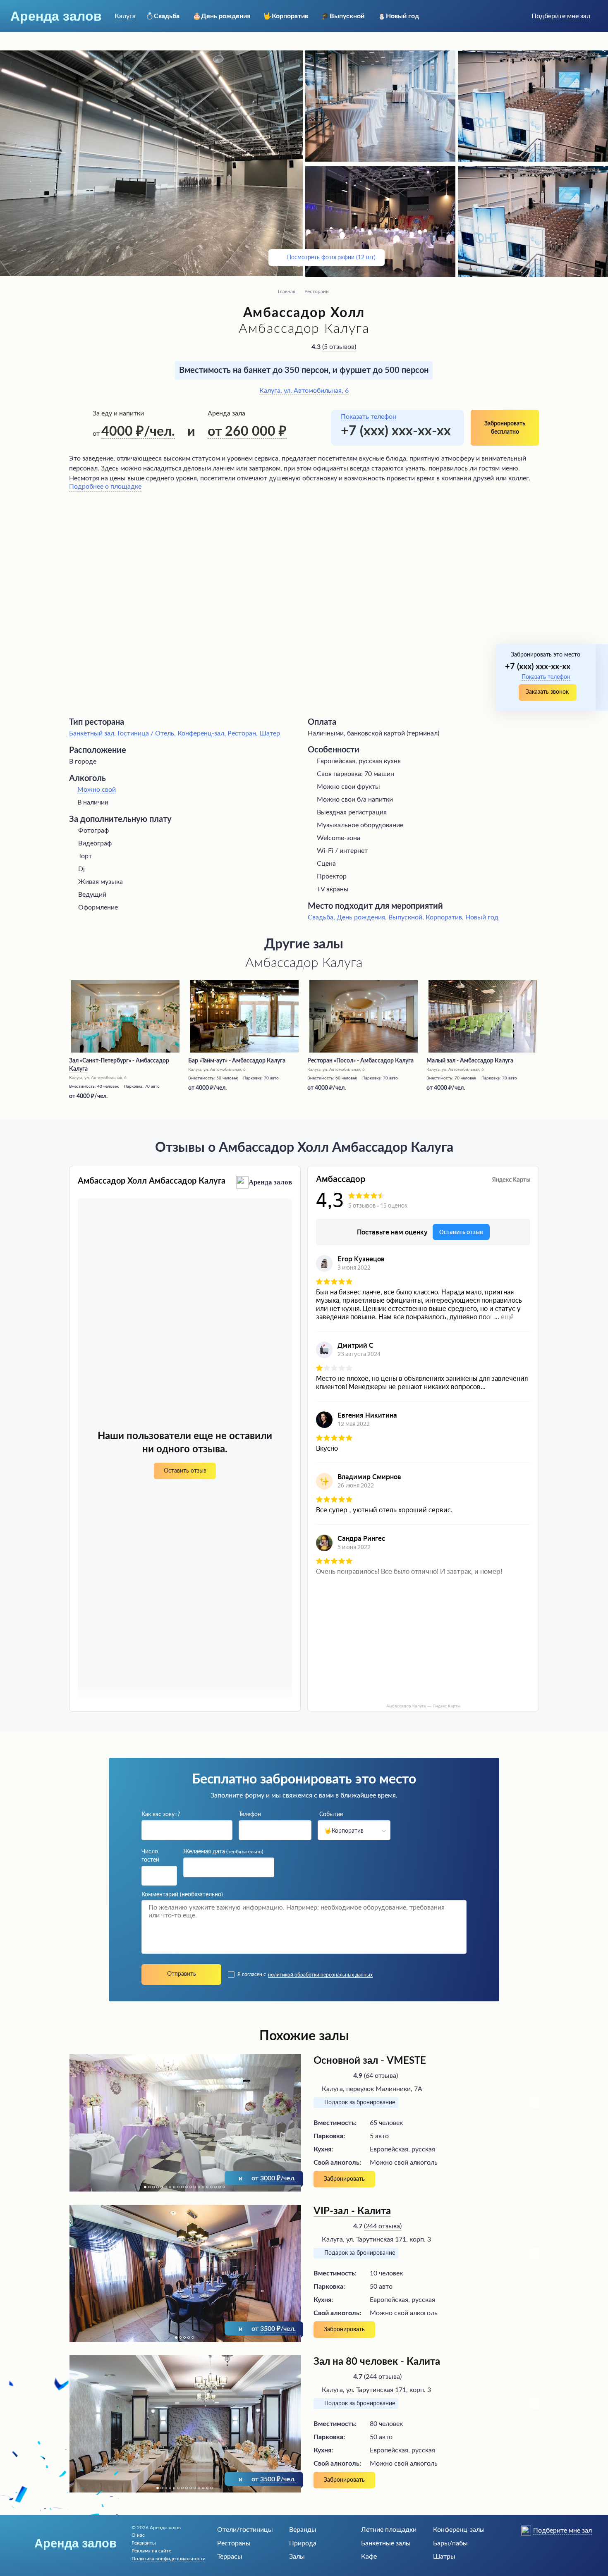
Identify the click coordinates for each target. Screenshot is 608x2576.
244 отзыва (383, 2226)
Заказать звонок (547, 692)
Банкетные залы (386, 2543)
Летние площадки (389, 2530)
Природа (303, 2543)
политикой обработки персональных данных (320, 1975)
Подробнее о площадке (105, 487)
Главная (287, 291)
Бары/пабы (450, 2543)
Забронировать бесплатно (505, 428)
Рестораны (317, 291)
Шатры (444, 2557)
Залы (297, 2557)
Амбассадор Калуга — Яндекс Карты (423, 1706)
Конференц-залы (459, 2530)
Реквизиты (144, 2543)
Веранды (303, 2530)
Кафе (369, 2557)
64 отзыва (381, 2076)
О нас (138, 2535)
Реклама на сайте (151, 2551)
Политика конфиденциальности (169, 2559)
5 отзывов (339, 347)
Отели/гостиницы (245, 2530)
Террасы (230, 2557)
